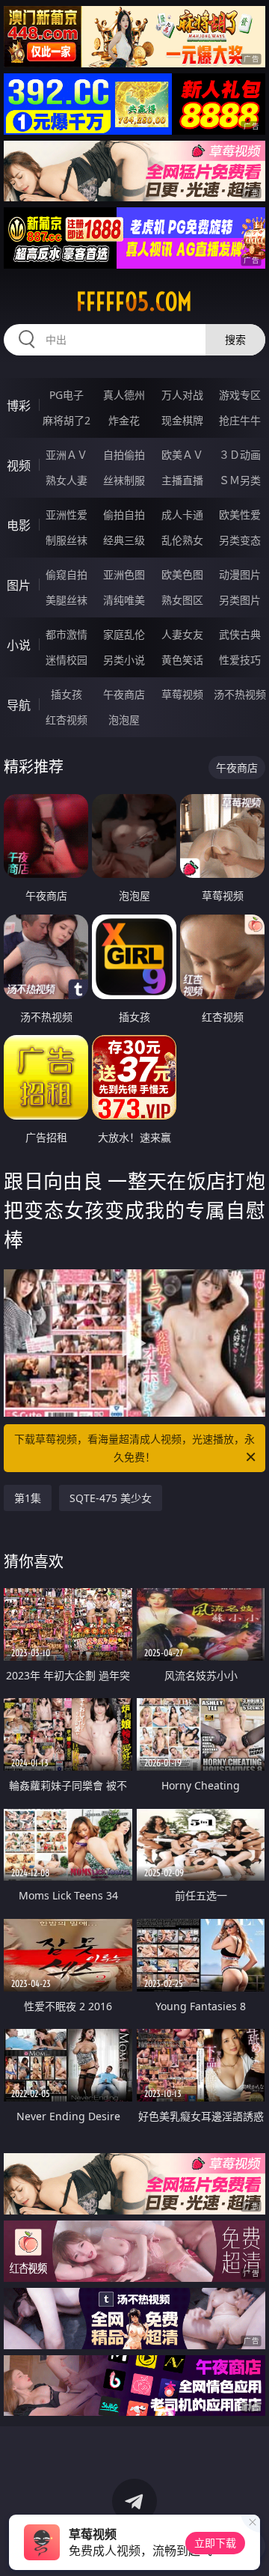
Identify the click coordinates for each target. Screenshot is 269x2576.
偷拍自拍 (124, 515)
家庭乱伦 (124, 634)
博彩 (19, 406)
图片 (19, 585)
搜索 (235, 339)
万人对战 (182, 395)
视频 (19, 466)
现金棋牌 (182, 420)
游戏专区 (240, 395)
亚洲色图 (124, 574)
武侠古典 (240, 634)
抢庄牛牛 (240, 420)
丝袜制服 (124, 480)
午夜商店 (124, 694)
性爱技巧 (240, 660)
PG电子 (67, 395)
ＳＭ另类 (240, 480)
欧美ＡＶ (182, 455)
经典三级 (124, 540)
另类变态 (240, 540)
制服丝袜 (67, 540)
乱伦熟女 (182, 540)
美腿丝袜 (67, 600)
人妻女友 (182, 634)
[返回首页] (250, 2546)
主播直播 (182, 480)
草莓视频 (182, 694)
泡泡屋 (124, 720)
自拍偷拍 (124, 455)
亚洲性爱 (67, 515)
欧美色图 (182, 574)
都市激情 (67, 634)
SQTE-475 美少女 (111, 1498)
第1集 (28, 1498)
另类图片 (240, 600)
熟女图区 (182, 600)
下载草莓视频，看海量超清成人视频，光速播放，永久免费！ (134, 1448)
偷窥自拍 (67, 574)
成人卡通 (182, 515)
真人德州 (124, 395)
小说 (19, 645)
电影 (19, 525)
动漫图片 (240, 574)
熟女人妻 (67, 480)
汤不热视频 (240, 694)
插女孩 (67, 694)
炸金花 (124, 420)
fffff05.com (134, 302)
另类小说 (124, 660)
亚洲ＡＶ (67, 455)
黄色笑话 (182, 660)
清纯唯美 (124, 600)
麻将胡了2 (67, 420)
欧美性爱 (240, 515)
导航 (19, 705)
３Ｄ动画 (240, 455)
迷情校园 (67, 660)
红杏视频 (67, 720)
